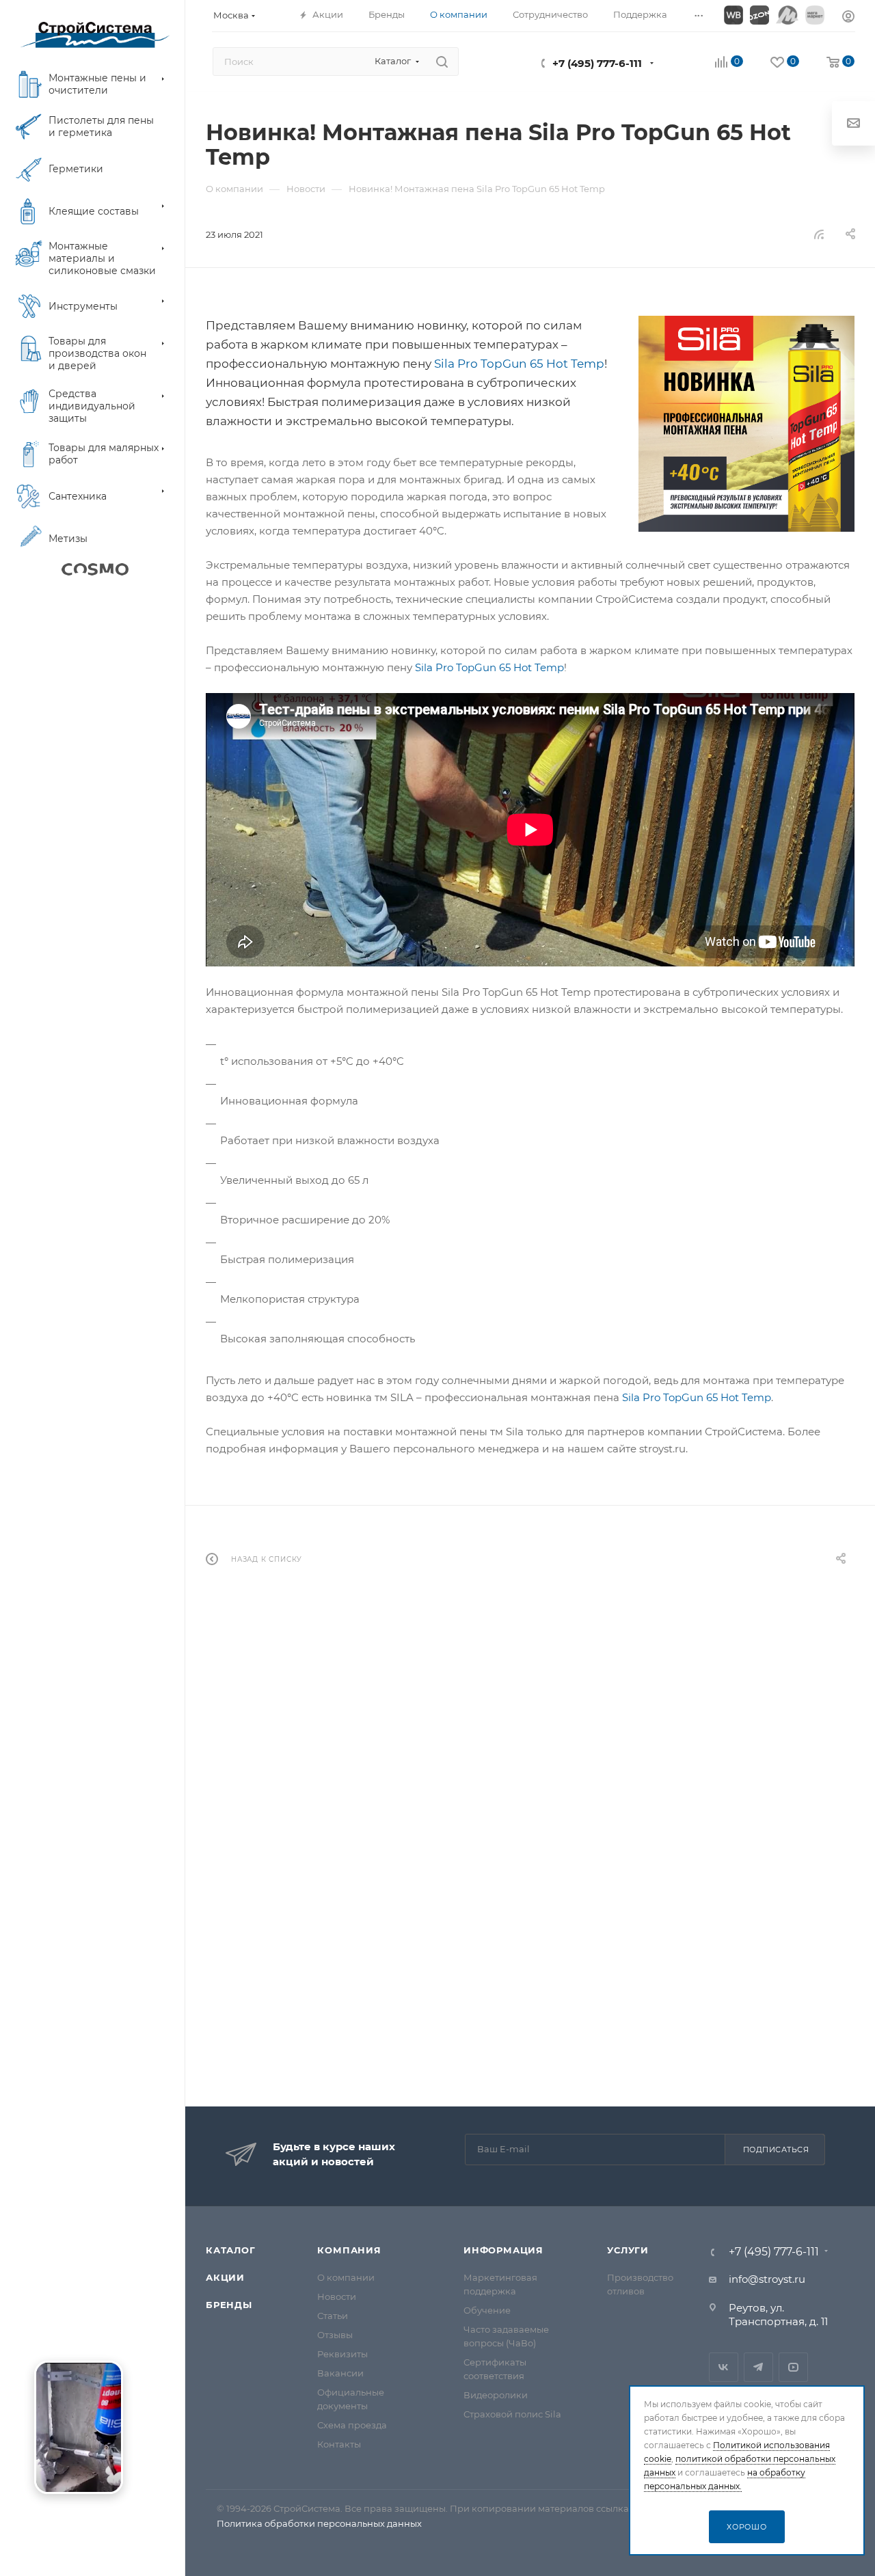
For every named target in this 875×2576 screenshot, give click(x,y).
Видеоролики (496, 2395)
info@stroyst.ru (767, 2279)
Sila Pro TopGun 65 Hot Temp (519, 364)
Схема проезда (352, 2425)
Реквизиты (342, 2354)
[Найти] (442, 62)
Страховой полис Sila (512, 2414)
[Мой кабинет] (848, 18)
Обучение (487, 2310)
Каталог (231, 2250)
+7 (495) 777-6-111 (597, 63)
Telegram (758, 2367)
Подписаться (776, 2150)
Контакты (339, 2444)
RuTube (793, 2367)
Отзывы (335, 2335)
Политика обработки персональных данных (319, 2523)
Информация (503, 2250)
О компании (346, 2277)
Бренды (229, 2305)
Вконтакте (724, 2367)
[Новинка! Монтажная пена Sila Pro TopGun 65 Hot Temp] (746, 424)
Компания (349, 2250)
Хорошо (747, 2527)
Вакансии (340, 2373)
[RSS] (819, 234)
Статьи (333, 2316)
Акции (225, 2277)
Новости (337, 2296)
